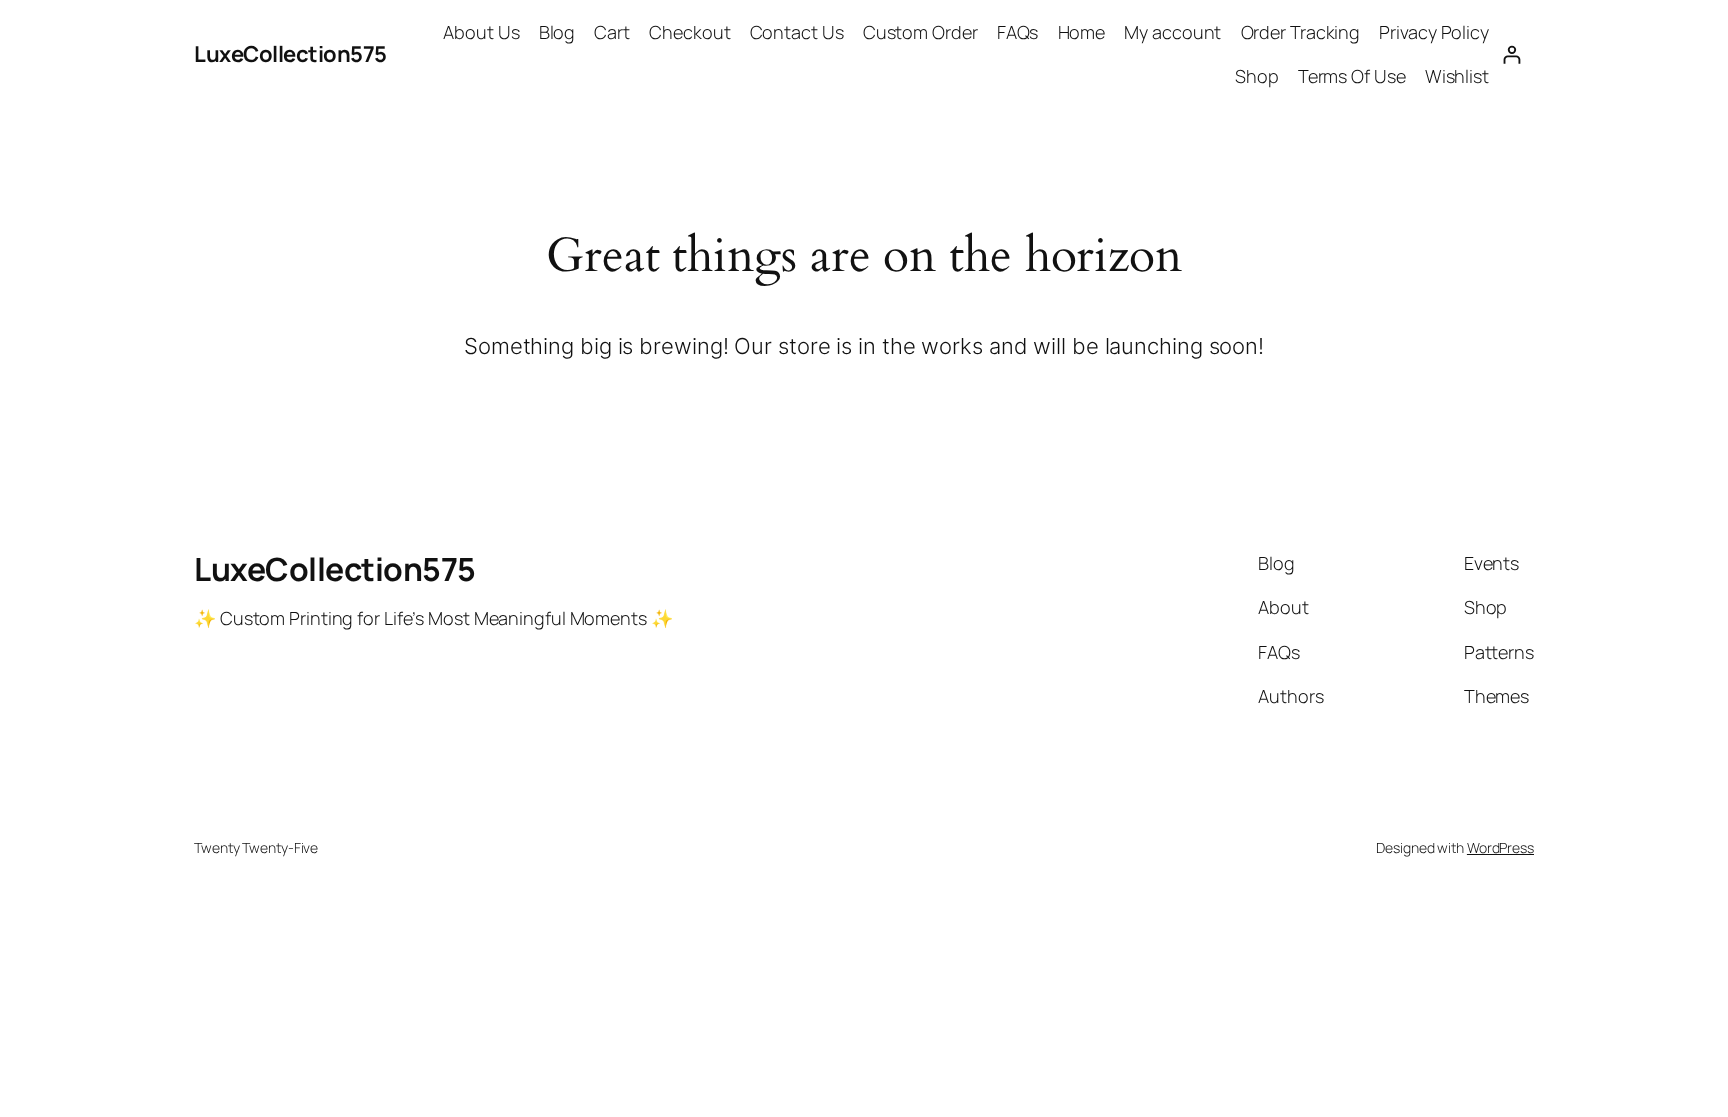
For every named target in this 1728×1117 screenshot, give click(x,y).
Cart (612, 32)
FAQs (1018, 32)
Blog (557, 32)
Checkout (689, 32)
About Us (481, 32)
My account (1172, 32)
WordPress (1500, 847)
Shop (1257, 76)
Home (1082, 32)
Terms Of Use (1352, 76)
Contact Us (797, 32)
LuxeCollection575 (290, 54)
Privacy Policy (1434, 32)
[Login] (1511, 54)
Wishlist (1457, 76)
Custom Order (920, 32)
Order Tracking (1301, 32)
